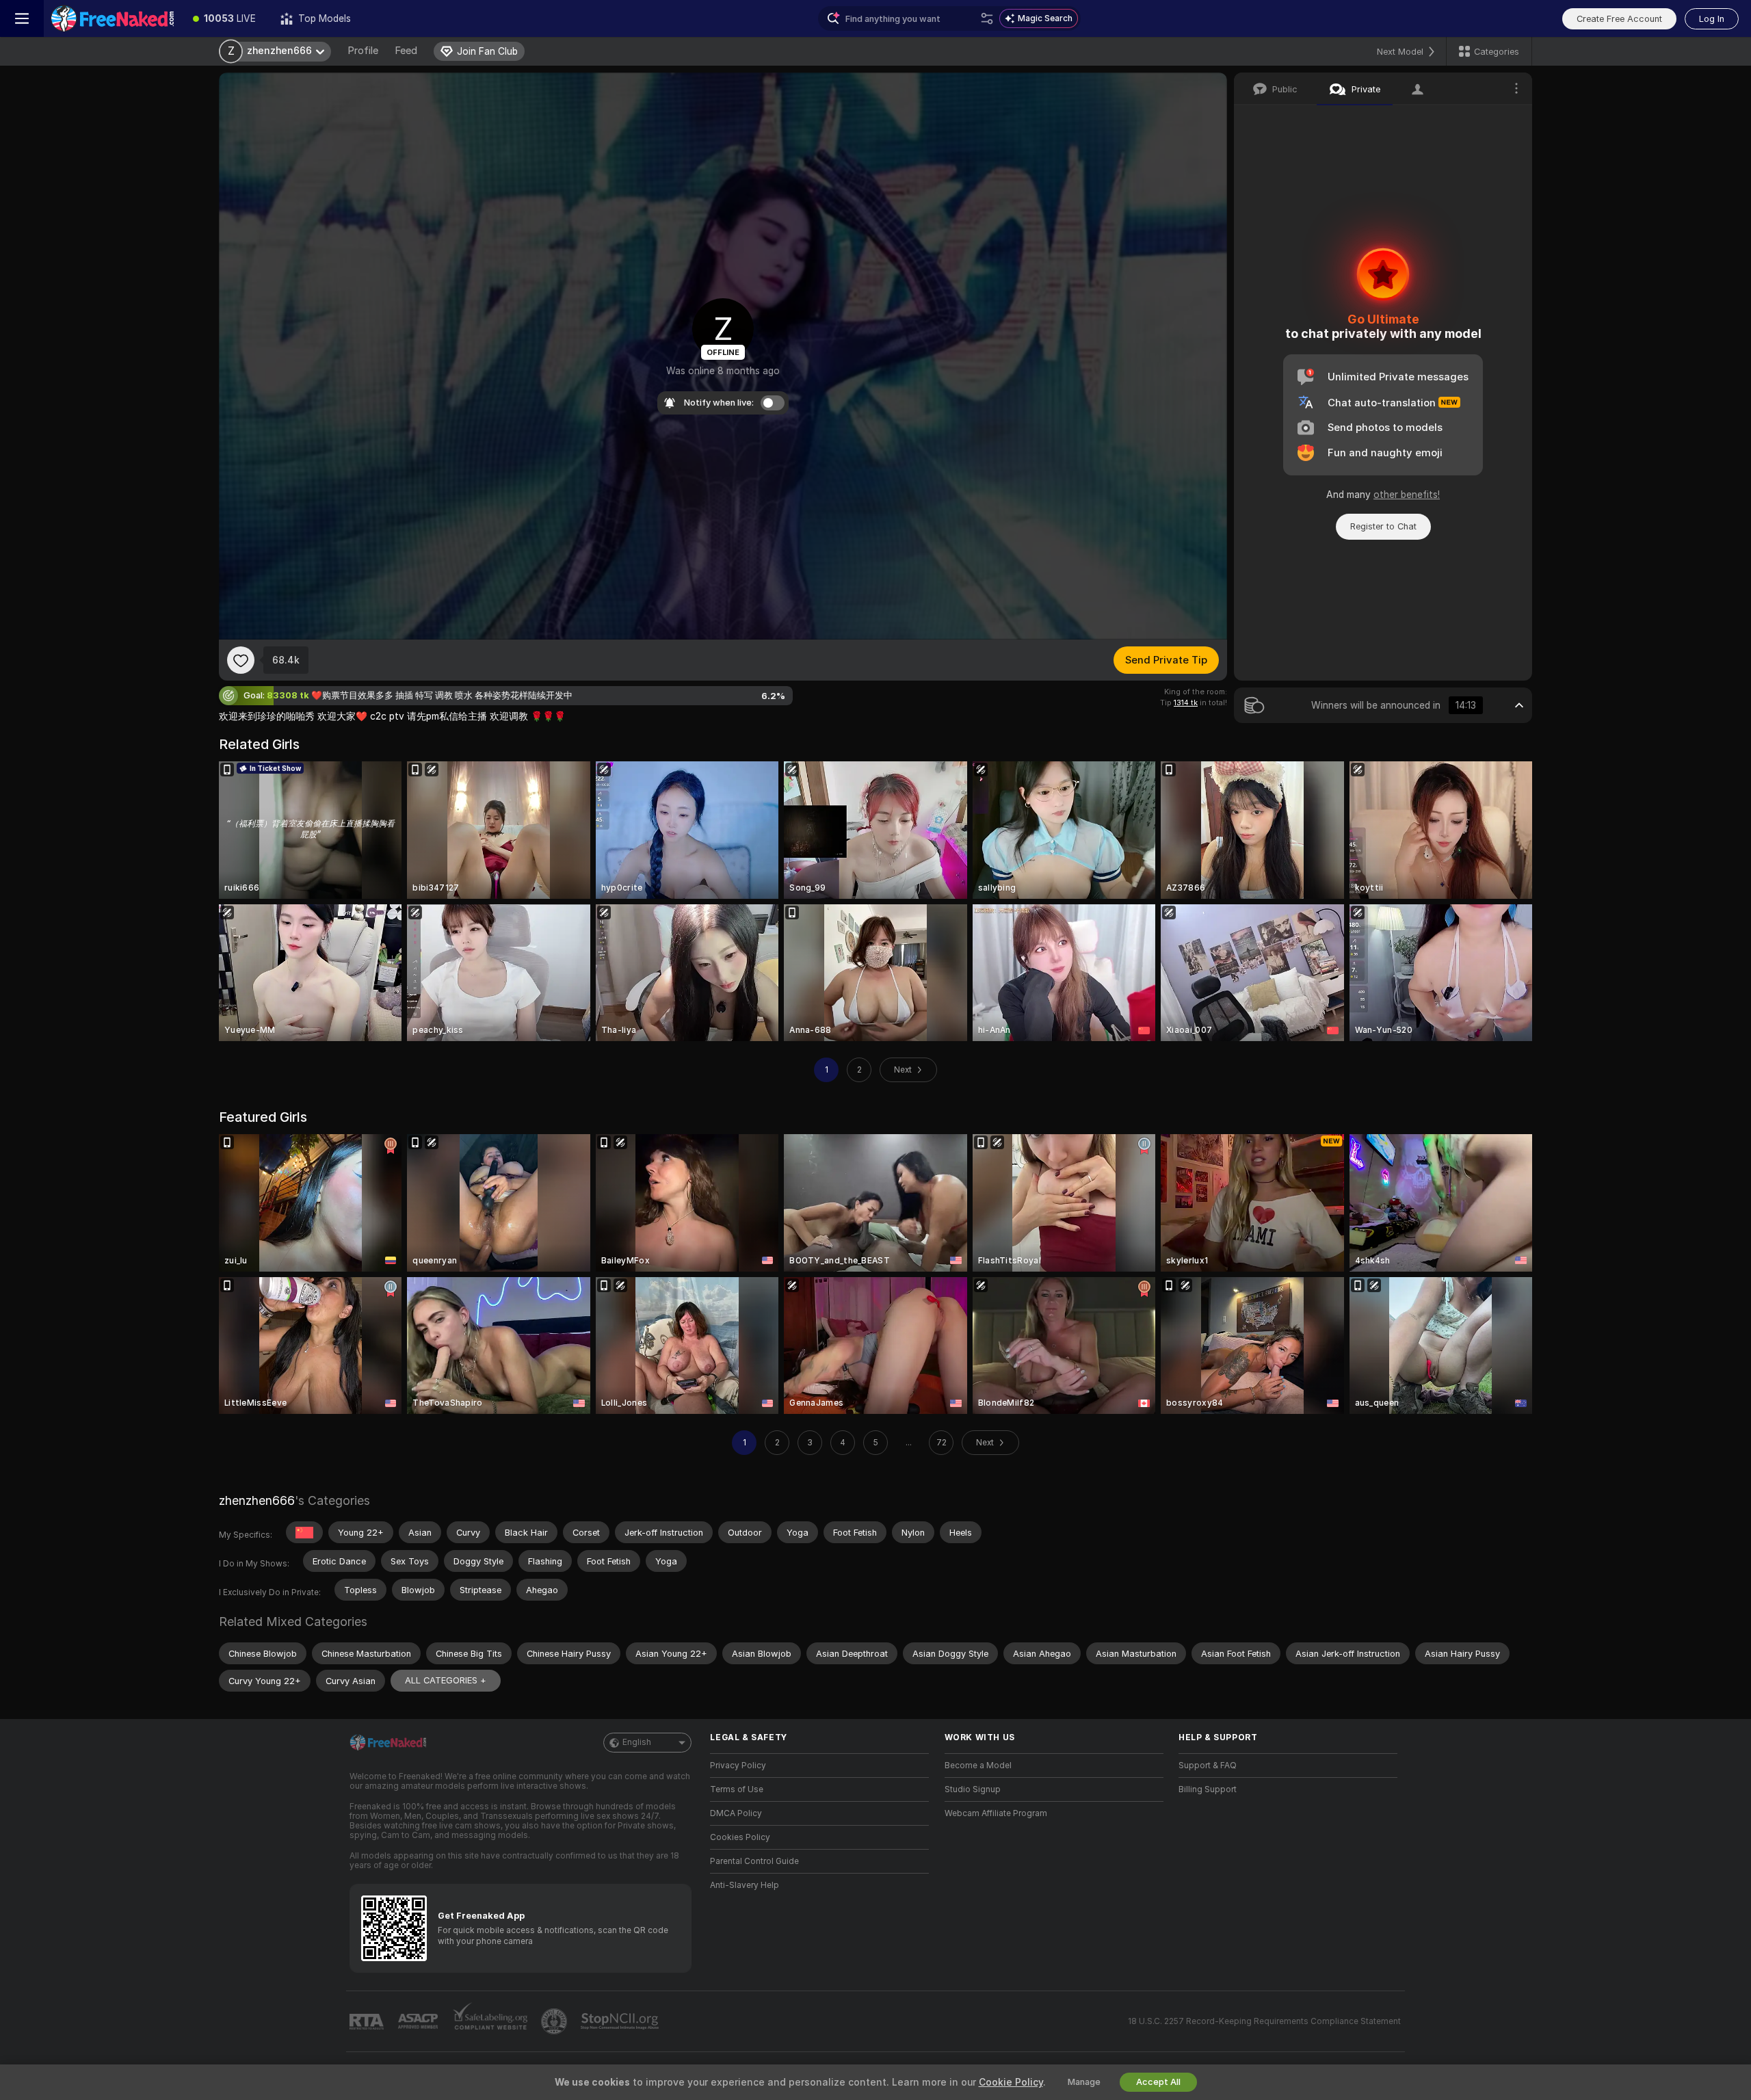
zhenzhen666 (257, 1500)
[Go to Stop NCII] (621, 2021)
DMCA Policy (736, 1813)
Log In (1712, 19)
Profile (363, 51)
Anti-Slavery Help (745, 1885)
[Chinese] (304, 1532)
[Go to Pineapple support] (555, 2021)
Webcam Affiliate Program (996, 1813)
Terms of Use (737, 1789)
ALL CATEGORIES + (446, 1680)
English (637, 1742)
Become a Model (978, 1766)
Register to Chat (1383, 526)
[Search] (987, 18)
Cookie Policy (1011, 2082)
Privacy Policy (738, 1766)
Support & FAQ (1208, 1766)
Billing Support (1208, 1789)
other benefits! (1407, 495)
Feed (406, 51)
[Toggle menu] (22, 18)
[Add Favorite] (241, 660)
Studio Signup (973, 1789)
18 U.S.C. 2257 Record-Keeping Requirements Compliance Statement (1264, 2021)
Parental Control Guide (754, 1861)
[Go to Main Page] (112, 18)
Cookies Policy (740, 1837)
